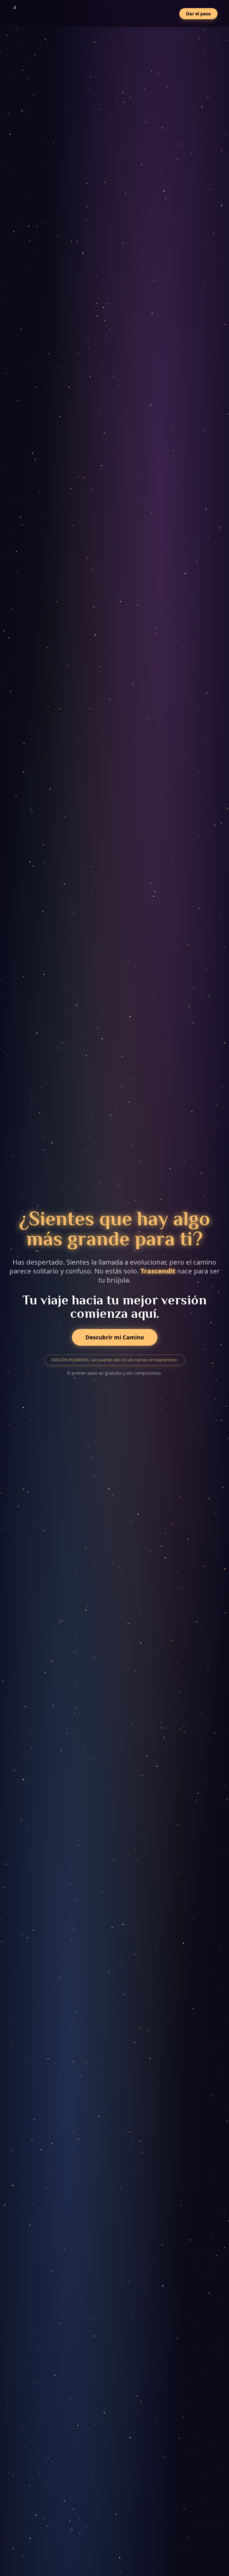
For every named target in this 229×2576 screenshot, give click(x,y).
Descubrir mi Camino (114, 1337)
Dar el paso (198, 14)
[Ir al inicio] (34, 14)
